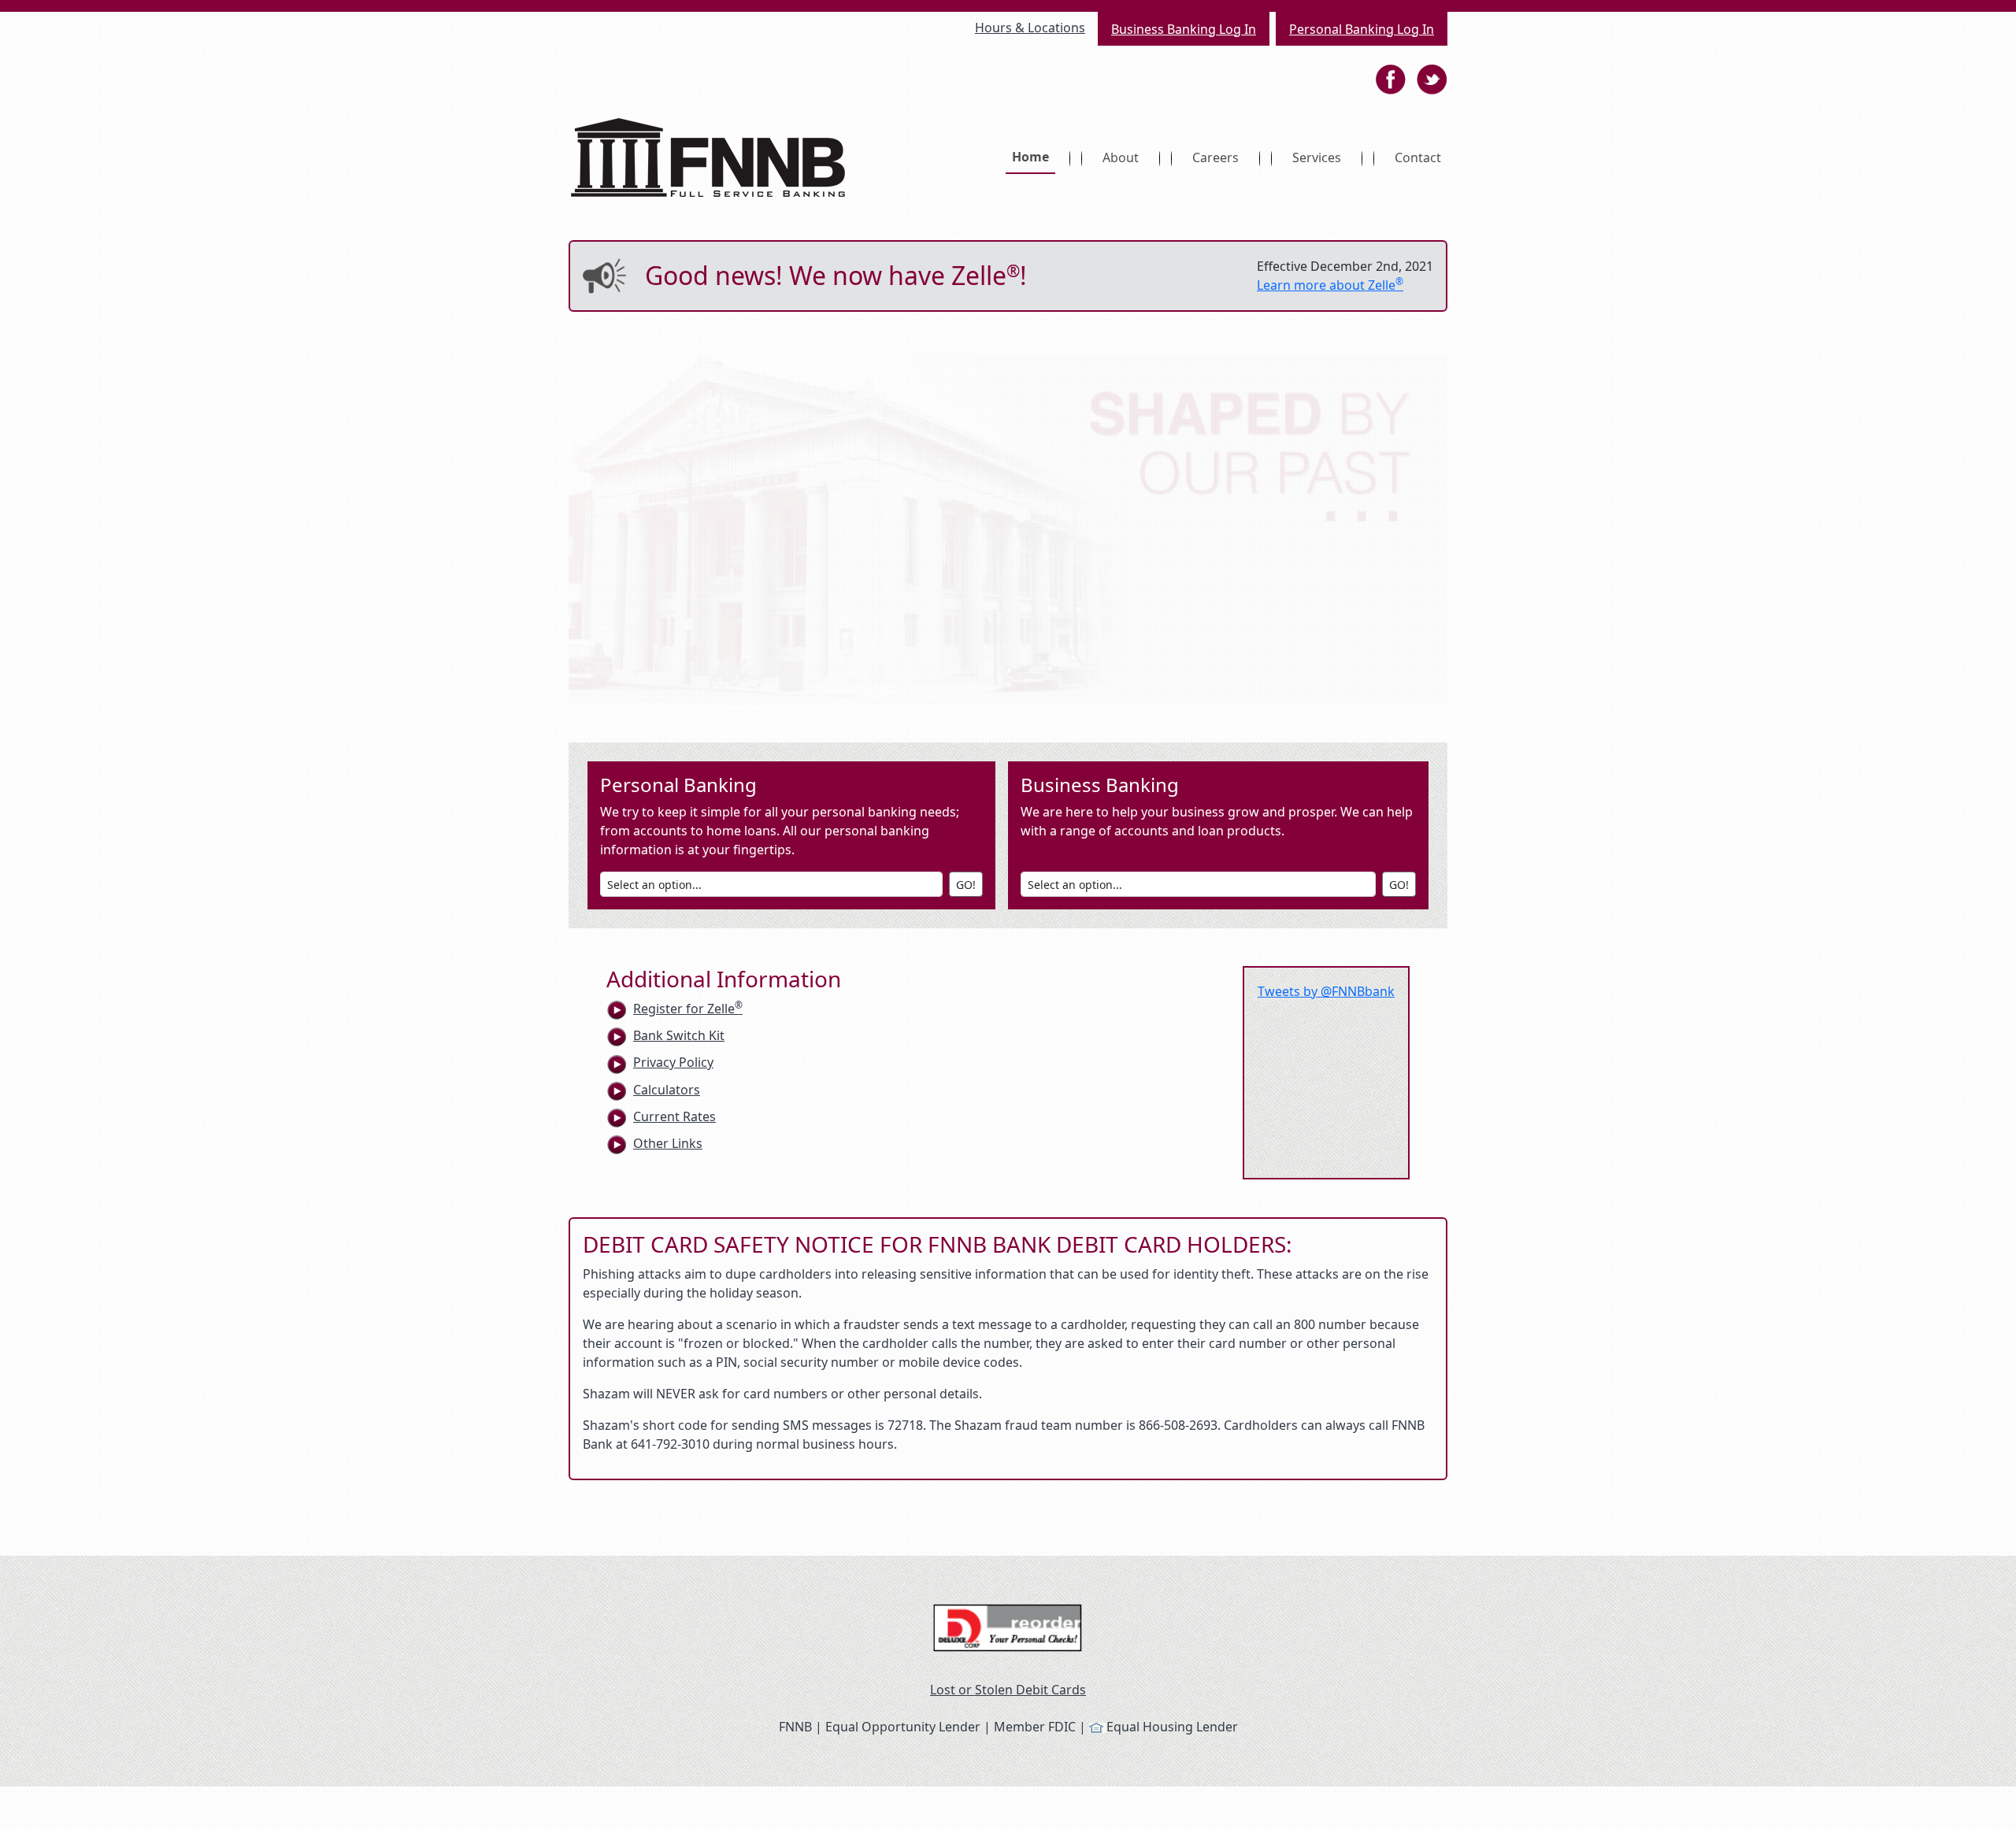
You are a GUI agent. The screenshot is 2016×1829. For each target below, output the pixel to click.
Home (1034, 156)
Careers (1216, 157)
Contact (1418, 157)
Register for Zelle (688, 1009)
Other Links (668, 1143)
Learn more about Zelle (1330, 285)
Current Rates (674, 1116)
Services (1317, 157)
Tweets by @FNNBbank (1326, 991)
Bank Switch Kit (679, 1035)
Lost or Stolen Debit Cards (1008, 1690)
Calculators (667, 1090)
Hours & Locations (1030, 28)
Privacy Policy (673, 1062)
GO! (966, 885)
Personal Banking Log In (1362, 29)
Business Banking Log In (1184, 29)
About (1121, 157)
